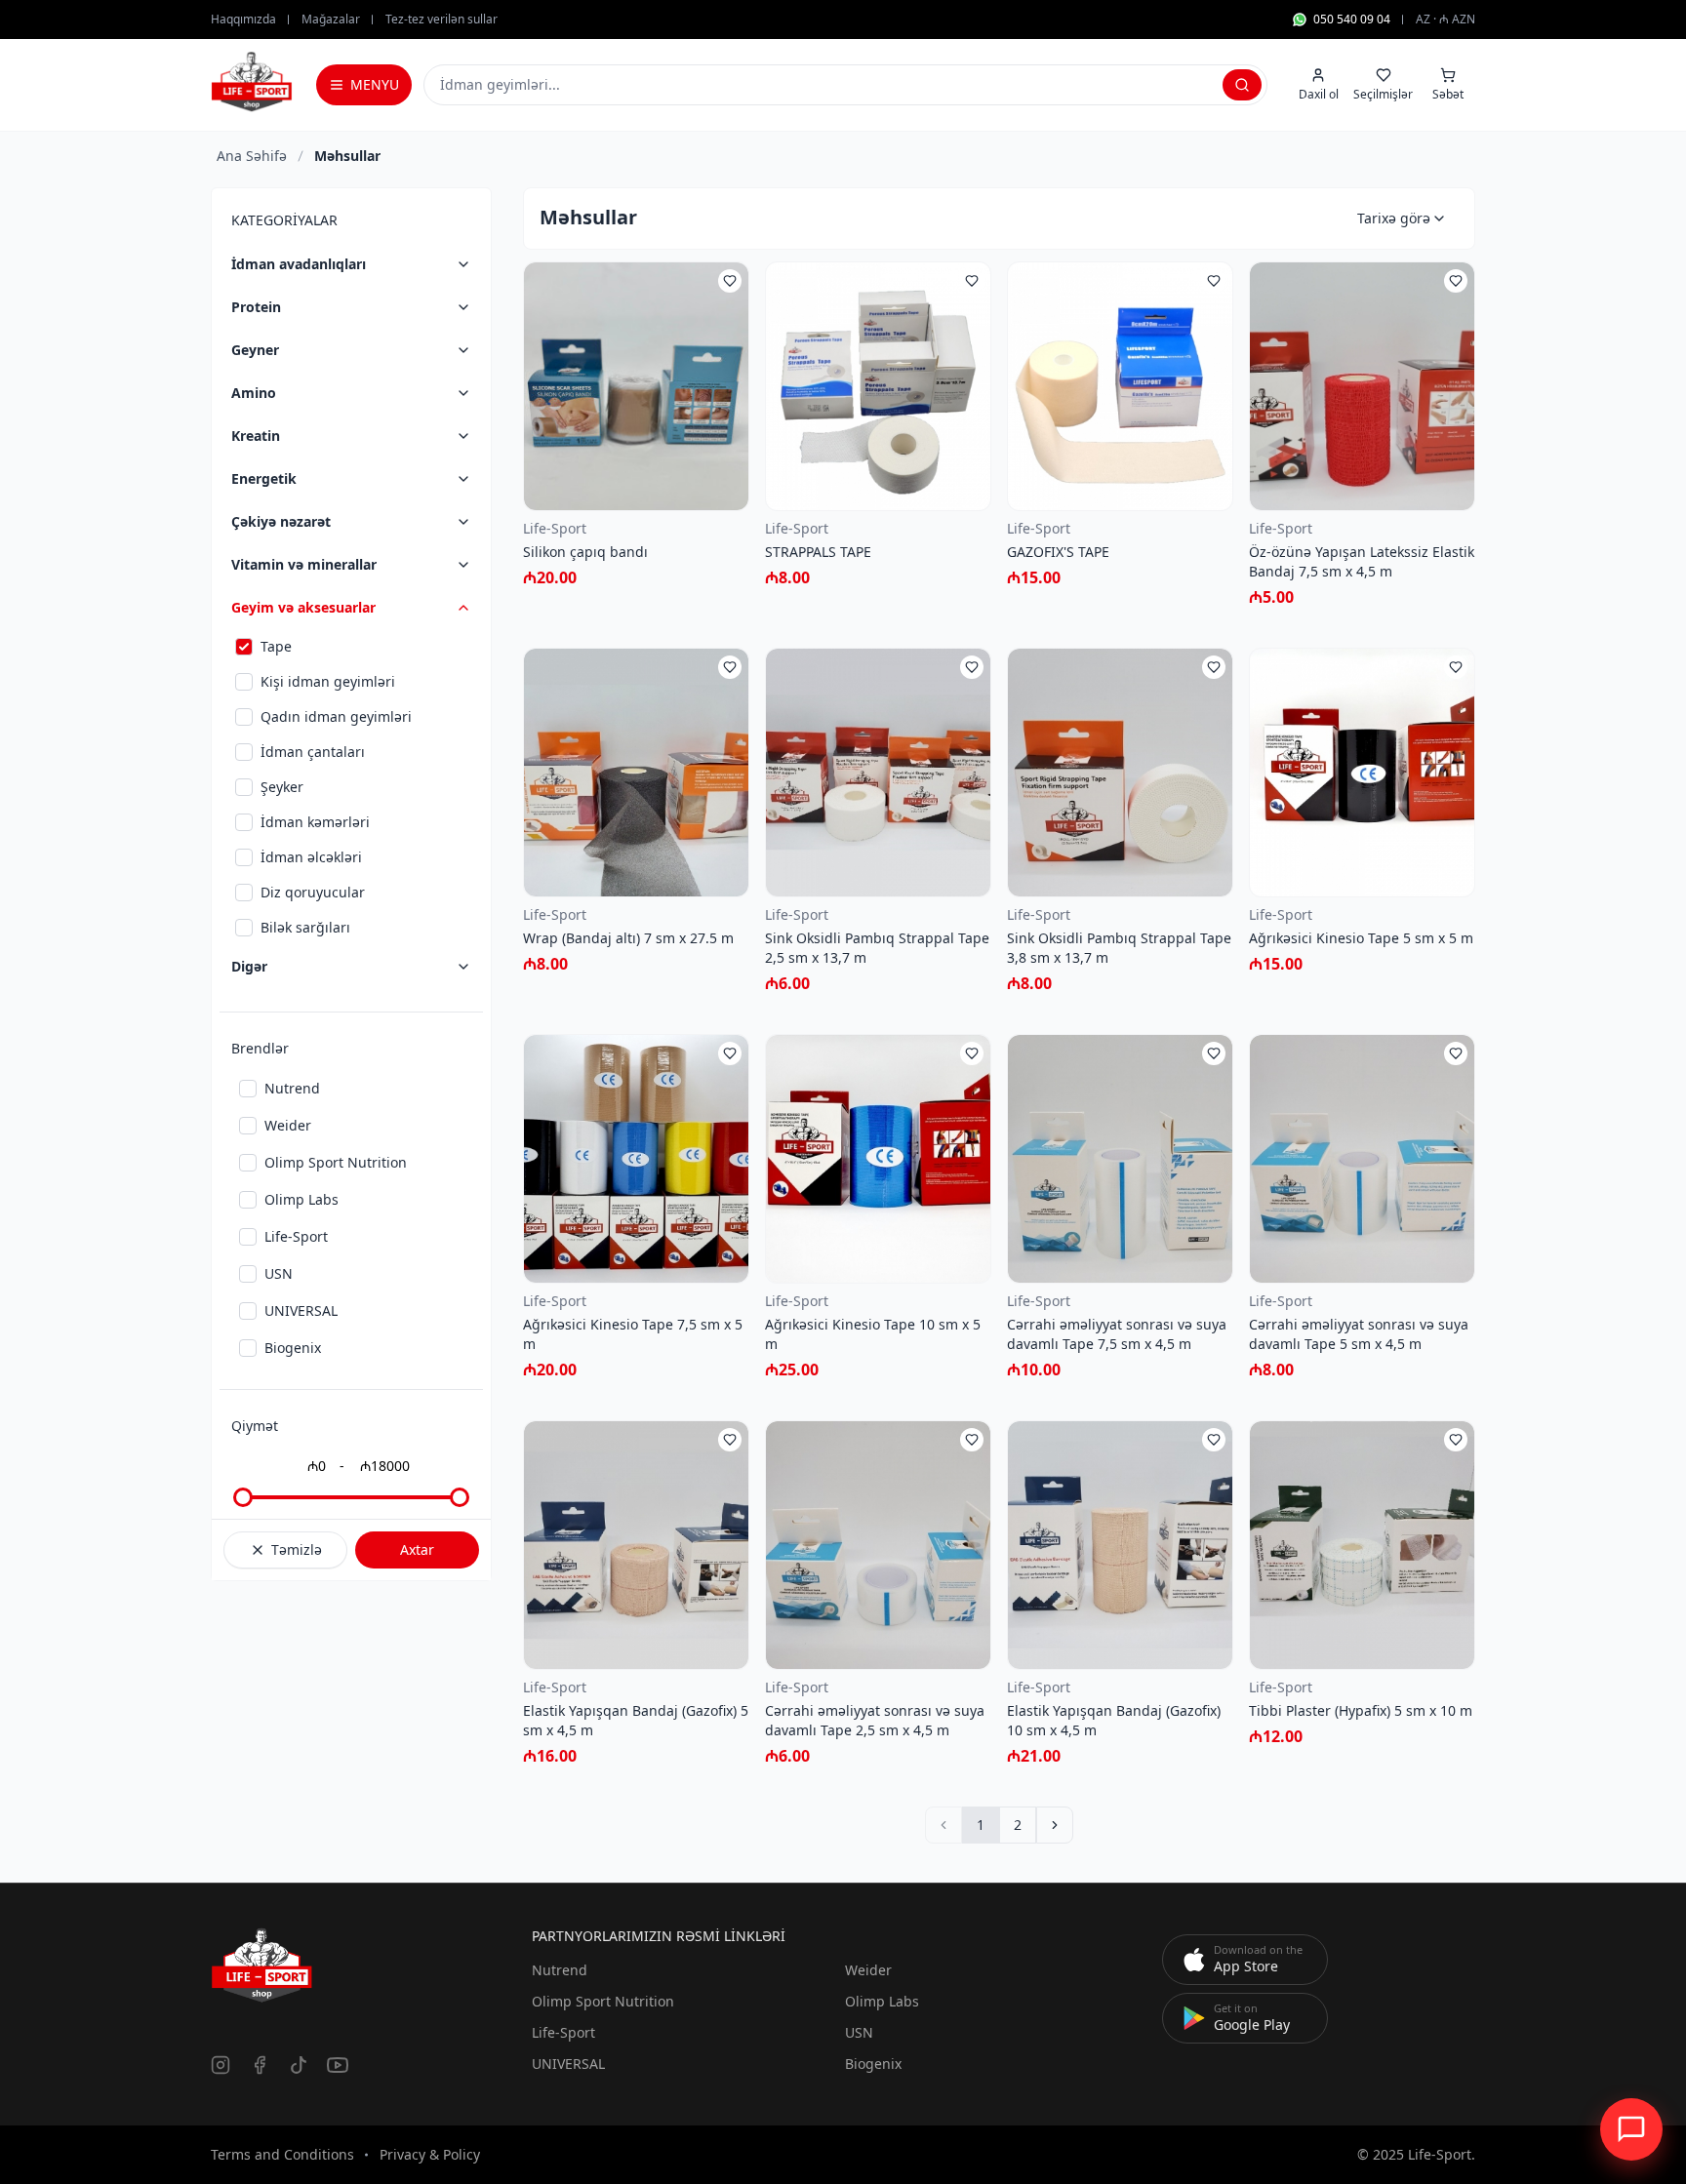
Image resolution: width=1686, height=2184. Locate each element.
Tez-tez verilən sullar (442, 20)
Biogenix (873, 2064)
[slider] (243, 1497)
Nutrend (560, 1970)
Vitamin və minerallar (304, 564)
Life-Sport (563, 2032)
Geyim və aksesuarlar (303, 607)
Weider (868, 1970)
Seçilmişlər (1383, 94)
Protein (256, 307)
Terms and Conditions (282, 2154)
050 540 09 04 (1352, 20)
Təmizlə (297, 1549)
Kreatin (256, 436)
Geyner (255, 350)
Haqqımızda (243, 20)
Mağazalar (331, 20)
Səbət (1448, 94)
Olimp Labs (882, 2001)
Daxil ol (1319, 94)
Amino (254, 393)
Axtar (417, 1549)
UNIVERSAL (568, 2064)
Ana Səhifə (252, 156)
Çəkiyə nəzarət (281, 521)
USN (859, 2032)
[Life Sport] (252, 82)
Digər (249, 966)
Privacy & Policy (430, 2154)
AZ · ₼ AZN (1445, 20)
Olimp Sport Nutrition (603, 2001)
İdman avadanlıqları (299, 264)
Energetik (264, 478)
